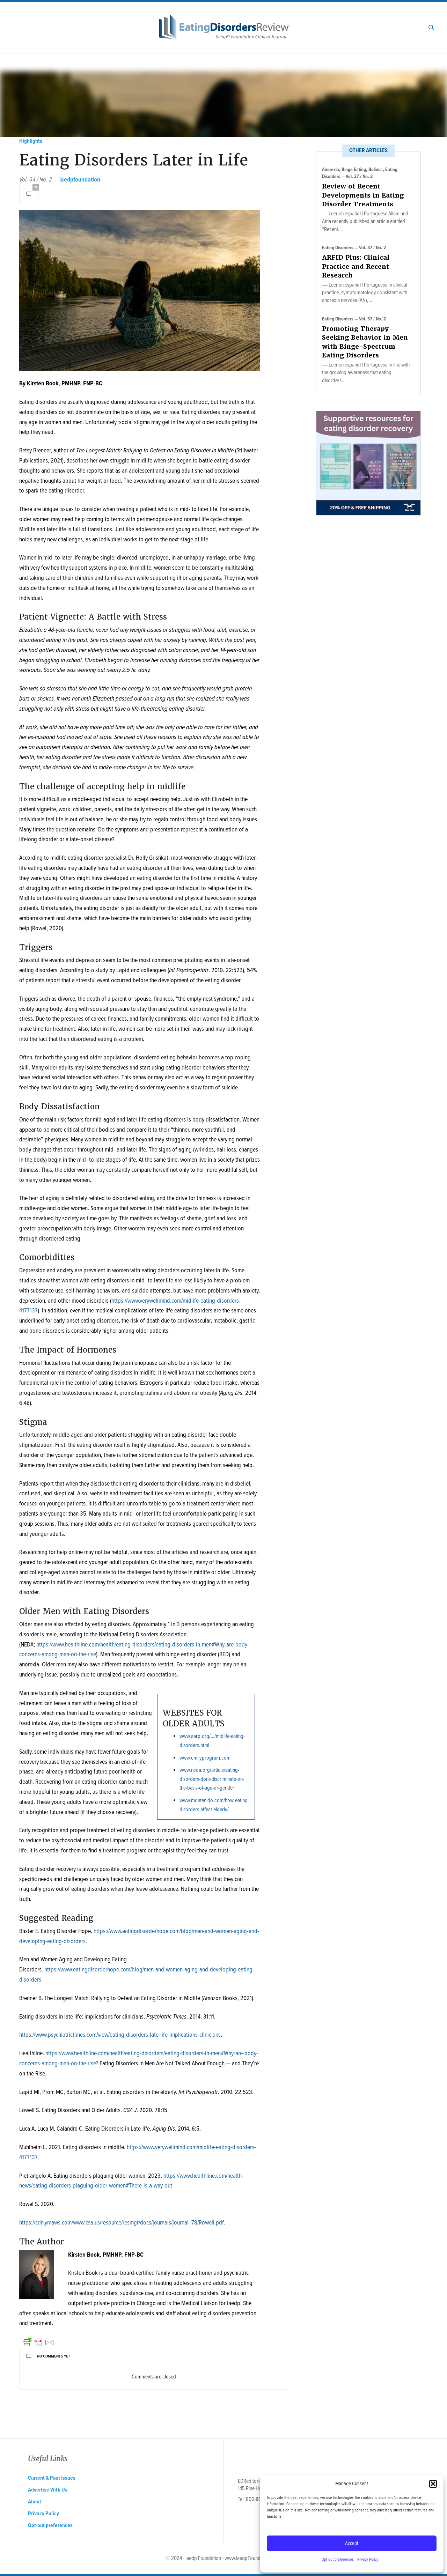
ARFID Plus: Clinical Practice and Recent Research (356, 266)
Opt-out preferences (338, 2560)
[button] (433, 2484)
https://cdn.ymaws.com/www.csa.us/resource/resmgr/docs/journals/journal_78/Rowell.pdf (121, 2223)
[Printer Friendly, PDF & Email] (38, 2342)
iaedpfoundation (80, 180)
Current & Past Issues (52, 2478)
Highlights (31, 141)
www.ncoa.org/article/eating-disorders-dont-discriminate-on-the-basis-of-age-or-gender (212, 1779)
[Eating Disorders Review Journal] (224, 27)
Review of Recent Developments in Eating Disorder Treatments (363, 195)
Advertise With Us (48, 2490)
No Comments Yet (54, 2356)
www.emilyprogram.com (205, 1758)
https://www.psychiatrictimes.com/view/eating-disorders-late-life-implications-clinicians (120, 2035)
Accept (352, 2544)
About (35, 2502)
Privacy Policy (368, 2560)
